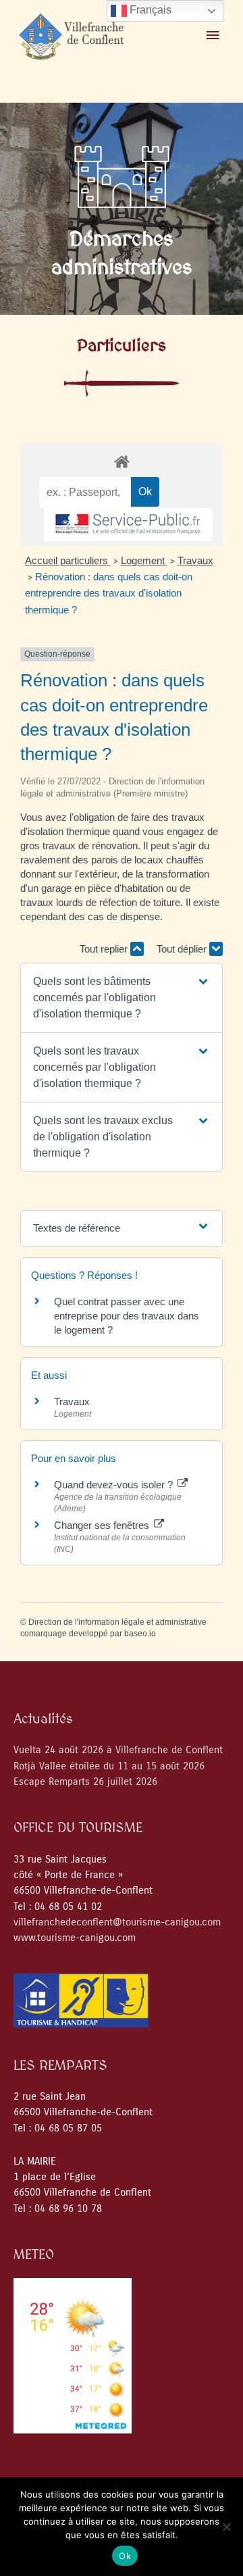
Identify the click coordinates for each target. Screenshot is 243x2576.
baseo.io (140, 1634)
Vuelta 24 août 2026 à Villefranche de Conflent (118, 1750)
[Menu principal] (213, 36)
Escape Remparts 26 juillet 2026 (85, 1782)
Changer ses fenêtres (103, 1525)
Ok (125, 2556)
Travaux (195, 560)
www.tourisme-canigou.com (75, 1938)
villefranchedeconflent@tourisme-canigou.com (117, 1922)
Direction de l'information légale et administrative (117, 1622)
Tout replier (105, 949)
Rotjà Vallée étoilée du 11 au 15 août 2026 (109, 1766)
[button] (122, 998)
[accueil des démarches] (122, 461)
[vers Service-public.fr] (128, 525)
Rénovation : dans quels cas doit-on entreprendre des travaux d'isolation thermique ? (109, 593)
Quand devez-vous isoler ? (115, 1485)
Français (149, 10)
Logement (144, 560)
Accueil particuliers (68, 560)
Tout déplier (183, 949)
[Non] (226, 2527)
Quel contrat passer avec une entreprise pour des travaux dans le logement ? (127, 1316)
